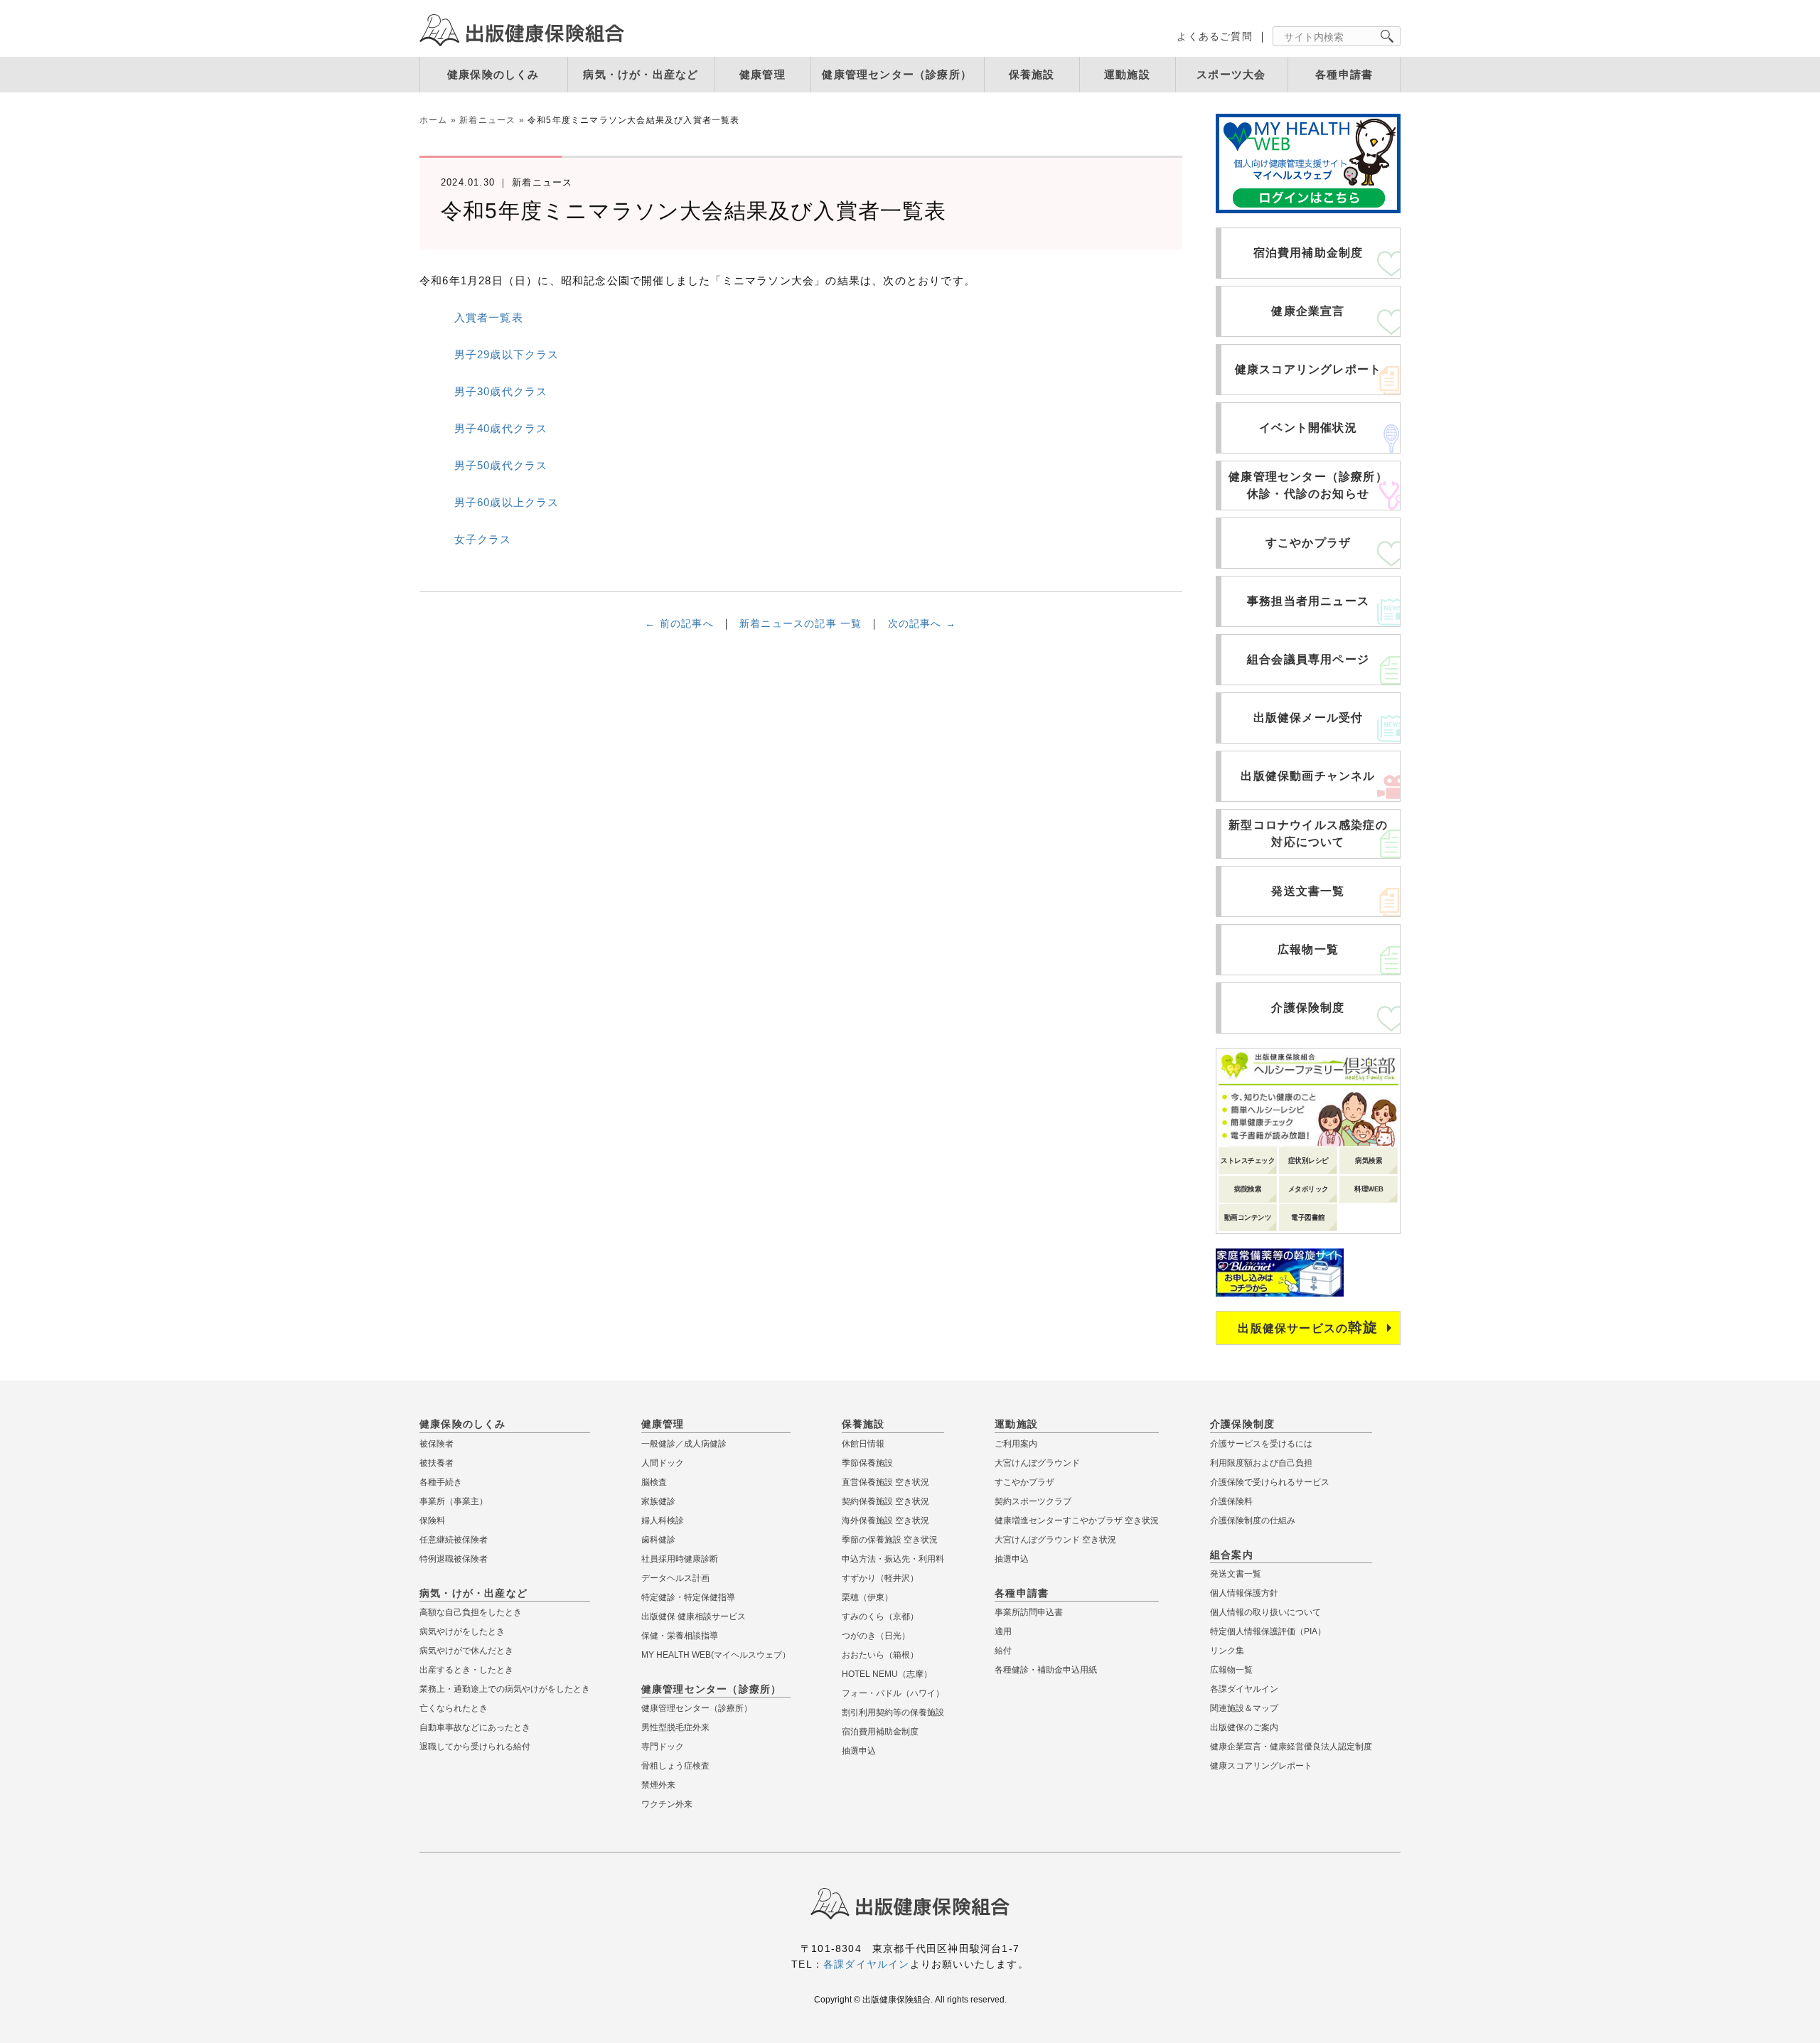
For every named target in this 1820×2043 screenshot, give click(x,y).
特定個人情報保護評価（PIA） (1268, 1631)
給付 (1003, 1651)
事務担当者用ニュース (1308, 601)
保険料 (432, 1521)
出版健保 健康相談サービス (694, 1616)
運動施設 (1127, 74)
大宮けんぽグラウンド (1037, 1463)
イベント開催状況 (1308, 428)
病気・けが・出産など (641, 74)
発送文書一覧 (1308, 891)
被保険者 (437, 1444)
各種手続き (441, 1482)
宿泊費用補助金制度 (1308, 253)
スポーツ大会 (1231, 74)
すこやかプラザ (1308, 543)
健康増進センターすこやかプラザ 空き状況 (1077, 1521)
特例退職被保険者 (454, 1559)
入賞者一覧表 (489, 317)
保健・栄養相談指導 (680, 1636)
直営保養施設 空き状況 (885, 1482)
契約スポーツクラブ (1033, 1501)
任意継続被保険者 (454, 1540)
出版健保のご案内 (1244, 1727)
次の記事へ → (922, 623)
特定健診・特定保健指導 (688, 1597)
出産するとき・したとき (466, 1670)
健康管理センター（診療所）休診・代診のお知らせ (1308, 485)
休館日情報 (863, 1444)
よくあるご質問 (1214, 36)
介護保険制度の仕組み (1253, 1521)
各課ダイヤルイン (1244, 1689)
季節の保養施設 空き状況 (890, 1540)
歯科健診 (658, 1540)
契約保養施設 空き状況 (885, 1501)
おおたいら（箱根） (880, 1655)
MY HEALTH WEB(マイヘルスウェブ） (716, 1655)
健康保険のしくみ (493, 74)
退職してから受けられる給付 (475, 1747)
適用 (1003, 1631)
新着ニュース (487, 120)
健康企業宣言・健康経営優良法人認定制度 (1291, 1747)
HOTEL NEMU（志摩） (887, 1674)
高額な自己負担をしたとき (471, 1612)
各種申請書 (1344, 74)
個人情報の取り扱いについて (1265, 1612)
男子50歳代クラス (501, 465)
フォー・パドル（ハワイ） (893, 1693)
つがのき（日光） (876, 1636)
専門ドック (663, 1747)
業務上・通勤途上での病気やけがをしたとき (505, 1689)
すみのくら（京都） (880, 1616)
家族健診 (658, 1501)
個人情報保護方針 (1244, 1593)
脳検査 (654, 1482)
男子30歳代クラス (501, 391)
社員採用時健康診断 (680, 1559)
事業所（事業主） (454, 1501)
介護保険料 (1231, 1501)
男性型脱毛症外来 (675, 1727)
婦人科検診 (663, 1521)
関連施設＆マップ (1244, 1708)
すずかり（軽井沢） (880, 1578)
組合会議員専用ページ (1308, 659)
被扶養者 (437, 1463)
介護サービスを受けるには (1261, 1444)
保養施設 (1032, 74)
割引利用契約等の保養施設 (893, 1712)
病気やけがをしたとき (462, 1631)
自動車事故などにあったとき (475, 1727)
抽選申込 (859, 1751)
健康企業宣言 (1308, 311)
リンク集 (1227, 1651)
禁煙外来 (658, 1785)
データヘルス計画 (675, 1578)
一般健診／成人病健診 (684, 1444)
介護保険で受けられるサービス (1270, 1482)
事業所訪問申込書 (1029, 1612)
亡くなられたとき (454, 1708)
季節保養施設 (867, 1463)
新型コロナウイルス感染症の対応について (1308, 833)
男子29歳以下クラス (507, 354)
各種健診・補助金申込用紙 (1046, 1670)
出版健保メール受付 (1308, 718)
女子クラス (483, 539)
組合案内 (1232, 1555)
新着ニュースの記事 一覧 (801, 623)
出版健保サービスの (1308, 1327)
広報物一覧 (1308, 949)
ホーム (434, 120)
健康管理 (762, 74)
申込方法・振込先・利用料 (893, 1559)
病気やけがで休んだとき (466, 1651)
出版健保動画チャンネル (1308, 776)
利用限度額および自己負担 (1261, 1463)
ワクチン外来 (667, 1804)
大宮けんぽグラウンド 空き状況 (1055, 1540)
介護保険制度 (1308, 1008)
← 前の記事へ (679, 623)
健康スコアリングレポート (1308, 369)
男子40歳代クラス (501, 428)
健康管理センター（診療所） (897, 74)
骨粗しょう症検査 (675, 1766)
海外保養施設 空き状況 (885, 1521)
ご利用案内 (1016, 1444)
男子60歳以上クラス (507, 502)
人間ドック (663, 1463)
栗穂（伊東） (867, 1597)
